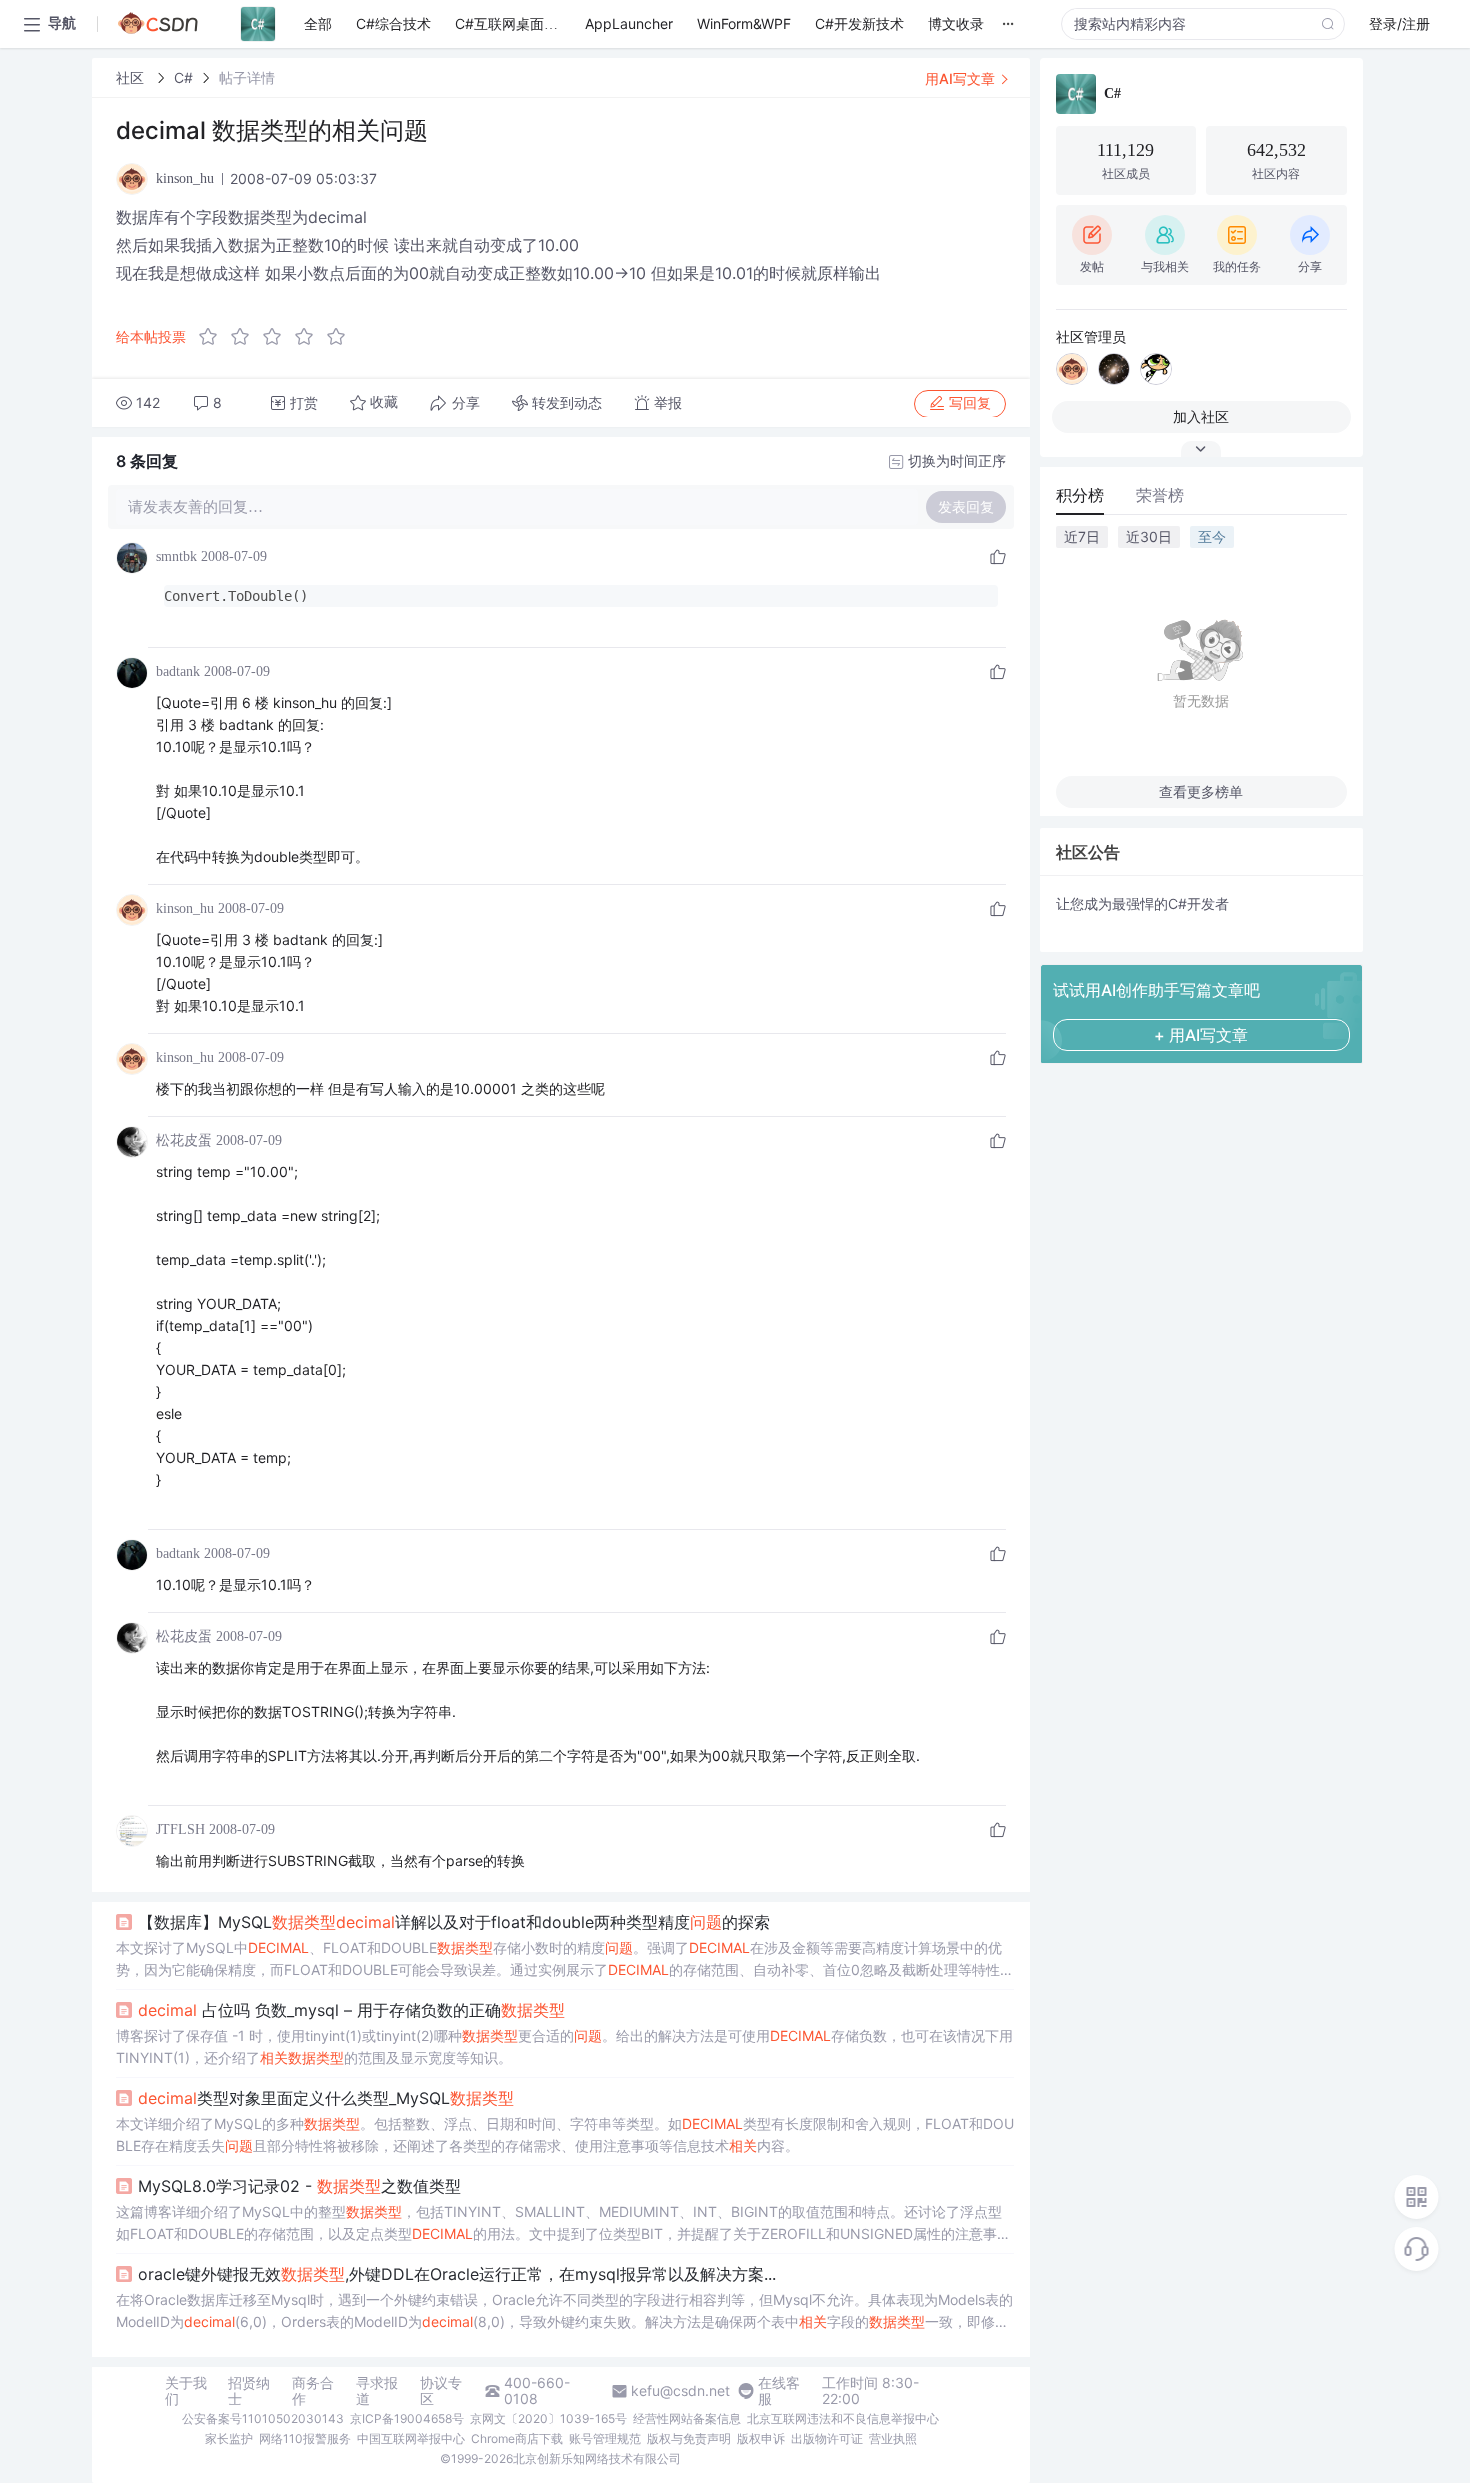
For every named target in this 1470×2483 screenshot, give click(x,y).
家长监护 (229, 2438)
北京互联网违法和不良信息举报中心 (843, 2418)
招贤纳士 (249, 2391)
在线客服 (779, 2391)
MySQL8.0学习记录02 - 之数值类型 (299, 2186)
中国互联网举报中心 (411, 2438)
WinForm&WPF (744, 23)
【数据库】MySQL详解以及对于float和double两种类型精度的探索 (454, 1922)
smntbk (176, 556)
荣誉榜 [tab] (1160, 495)
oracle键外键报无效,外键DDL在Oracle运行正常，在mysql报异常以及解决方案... (457, 2274)
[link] (132, 77)
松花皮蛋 (184, 1140)
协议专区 (441, 2391)
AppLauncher (629, 23)
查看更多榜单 (1201, 791)
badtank (178, 671)
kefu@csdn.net (680, 2391)
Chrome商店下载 (517, 2438)
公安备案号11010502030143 (263, 2418)
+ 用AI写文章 (1201, 1035)
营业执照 (893, 2438)
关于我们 (186, 2391)
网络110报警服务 (305, 2438)
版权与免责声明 (689, 2438)
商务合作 (313, 2391)
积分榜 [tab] (1080, 495)
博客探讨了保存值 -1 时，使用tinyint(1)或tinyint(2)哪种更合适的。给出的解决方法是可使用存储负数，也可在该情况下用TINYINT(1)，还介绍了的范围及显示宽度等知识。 (564, 2046)
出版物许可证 (827, 2438)
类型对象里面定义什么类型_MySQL (326, 2098)
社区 (132, 77)
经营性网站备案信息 (687, 2418)
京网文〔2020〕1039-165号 (548, 2418)
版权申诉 (761, 2438)
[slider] (278, 337)
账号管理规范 (605, 2438)
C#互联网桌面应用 (513, 23)
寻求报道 (377, 2391)
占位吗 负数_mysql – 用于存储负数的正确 (351, 2010)
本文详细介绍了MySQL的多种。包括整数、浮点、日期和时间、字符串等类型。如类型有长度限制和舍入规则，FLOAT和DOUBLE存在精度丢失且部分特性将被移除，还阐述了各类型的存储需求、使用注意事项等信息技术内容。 (565, 2134)
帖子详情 (247, 77)
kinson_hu (185, 908)
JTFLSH (180, 1829)
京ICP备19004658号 (407, 2418)
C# (183, 77)
